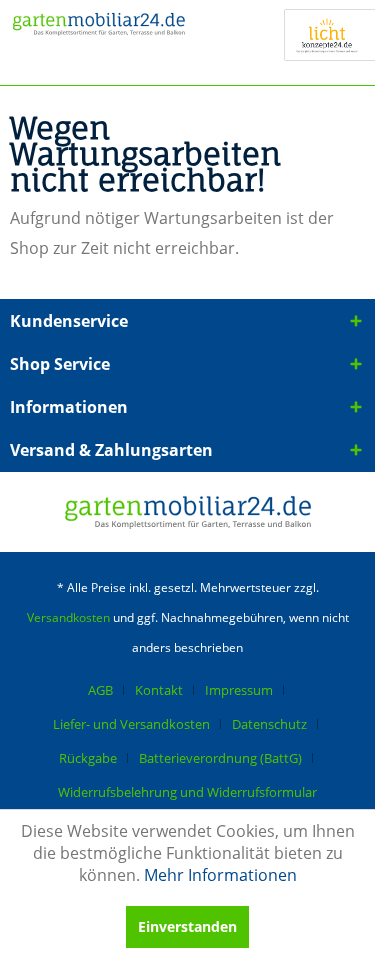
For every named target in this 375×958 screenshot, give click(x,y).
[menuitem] (108, 690)
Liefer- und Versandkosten (131, 724)
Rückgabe (88, 758)
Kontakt (159, 690)
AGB (100, 690)
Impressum (239, 690)
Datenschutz (269, 724)
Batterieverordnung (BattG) (220, 758)
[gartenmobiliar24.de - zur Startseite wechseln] (99, 37)
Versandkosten (68, 617)
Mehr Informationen (220, 875)
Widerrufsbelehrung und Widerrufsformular (187, 792)
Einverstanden (187, 926)
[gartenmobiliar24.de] (188, 512)
